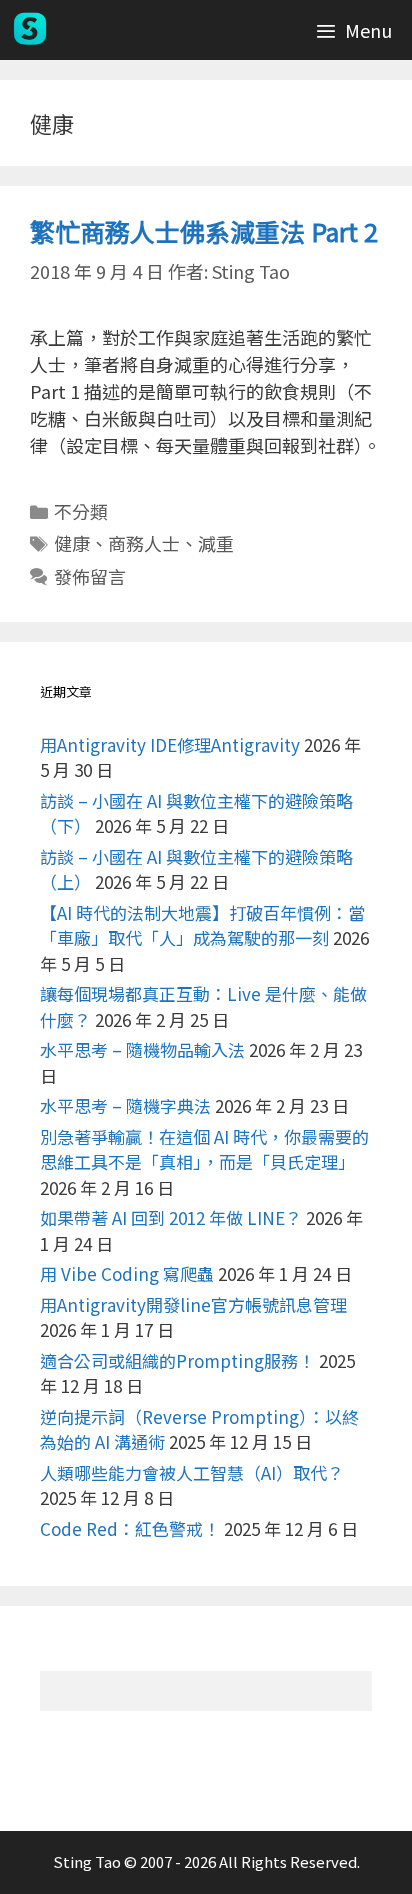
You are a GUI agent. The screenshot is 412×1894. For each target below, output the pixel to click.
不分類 (81, 511)
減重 (216, 543)
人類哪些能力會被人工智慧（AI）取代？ (192, 1472)
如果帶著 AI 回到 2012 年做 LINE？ (171, 1217)
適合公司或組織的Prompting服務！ (177, 1360)
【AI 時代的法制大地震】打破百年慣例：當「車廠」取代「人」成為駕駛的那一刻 (202, 925)
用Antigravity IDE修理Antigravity (170, 744)
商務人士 (144, 543)
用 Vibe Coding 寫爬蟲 (127, 1273)
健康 (72, 543)
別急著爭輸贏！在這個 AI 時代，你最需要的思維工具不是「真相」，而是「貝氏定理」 (204, 1149)
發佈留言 (90, 576)
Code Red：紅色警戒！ (130, 1528)
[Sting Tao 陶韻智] (30, 30)
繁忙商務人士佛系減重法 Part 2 (204, 231)
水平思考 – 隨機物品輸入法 (142, 1049)
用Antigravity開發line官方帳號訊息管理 (193, 1304)
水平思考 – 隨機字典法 (125, 1105)
